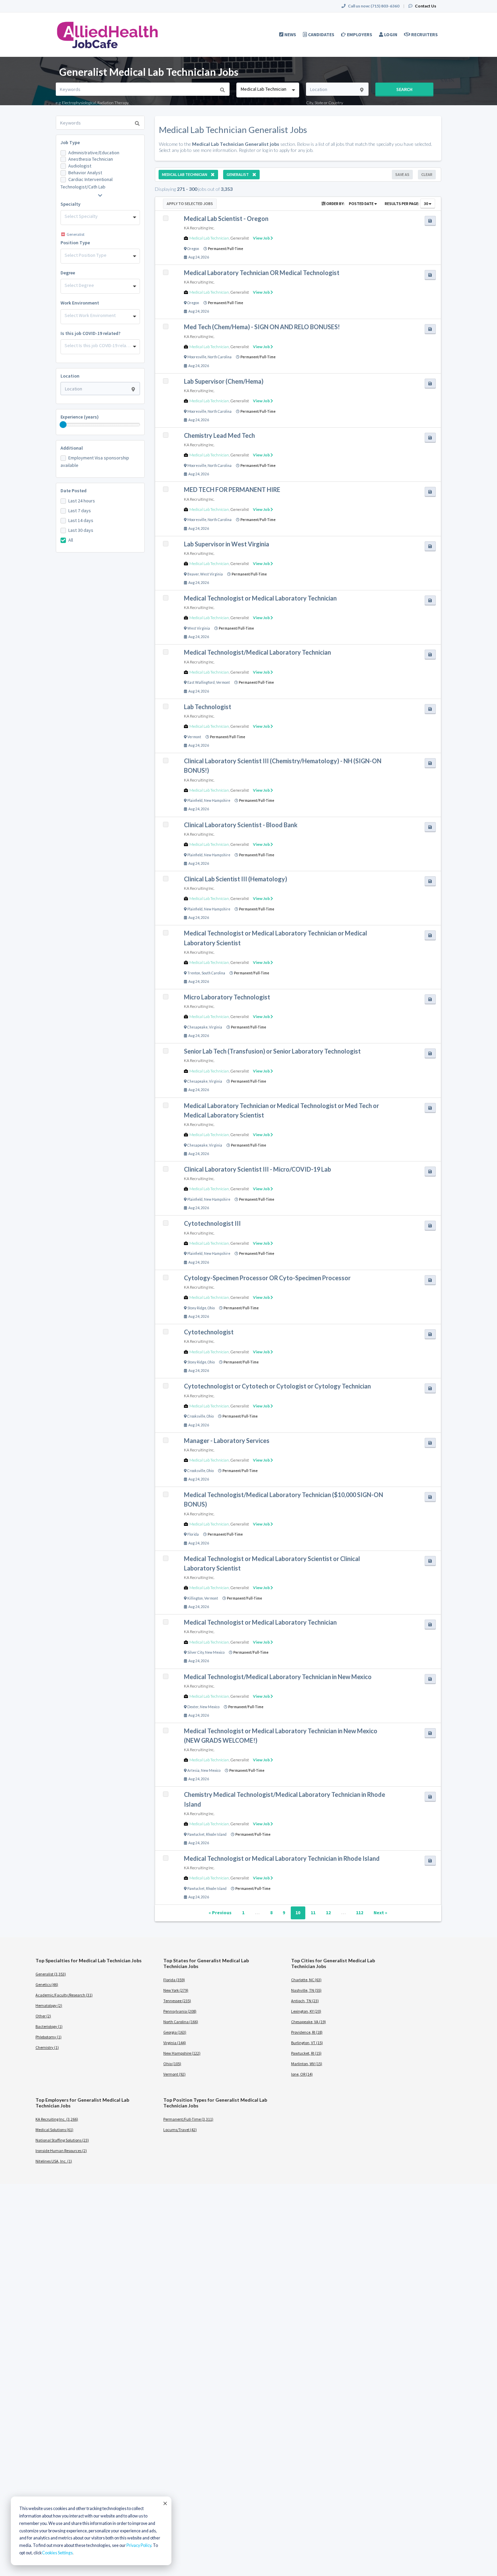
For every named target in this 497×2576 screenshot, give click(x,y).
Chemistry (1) (47, 2047)
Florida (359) (174, 1980)
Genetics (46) (47, 1984)
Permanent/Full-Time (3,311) (188, 2119)
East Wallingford (201, 682)
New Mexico (215, 1652)
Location (70, 376)
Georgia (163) (175, 2032)
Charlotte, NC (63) (306, 1980)
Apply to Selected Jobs (190, 204)
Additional (72, 448)
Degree (68, 273)
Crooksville (196, 1416)
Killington (195, 1598)
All (71, 540)
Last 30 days (81, 530)
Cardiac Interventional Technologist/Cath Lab (87, 183)
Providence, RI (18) (307, 2032)
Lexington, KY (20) (306, 2011)
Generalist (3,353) (51, 1974)
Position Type (75, 243)
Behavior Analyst (85, 173)
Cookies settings (57, 2553)
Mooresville (197, 357)
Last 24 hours (82, 501)
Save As (402, 174)
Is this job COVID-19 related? (90, 333)
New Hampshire (217, 800)
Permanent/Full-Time (226, 249)
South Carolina (213, 973)
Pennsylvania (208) (180, 2011)
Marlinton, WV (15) (307, 2064)
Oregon (193, 249)
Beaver (193, 574)
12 (328, 1913)
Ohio (211, 1308)
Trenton (194, 973)
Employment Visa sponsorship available (95, 461)
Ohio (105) (172, 2064)
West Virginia (211, 574)
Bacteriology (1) (49, 2026)
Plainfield (195, 800)
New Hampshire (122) (182, 2053)
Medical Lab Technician (209, 238)
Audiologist (80, 166)
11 (313, 1913)
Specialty (70, 204)
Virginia (216, 1027)
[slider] (63, 425)
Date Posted (74, 491)
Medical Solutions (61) (54, 2130)
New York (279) (176, 1990)
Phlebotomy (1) (49, 2037)
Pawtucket (196, 1834)
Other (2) (43, 2016)
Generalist (240, 238)
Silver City (195, 1652)
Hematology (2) (49, 2005)
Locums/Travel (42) (180, 2130)
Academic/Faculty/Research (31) (64, 1995)
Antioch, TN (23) (305, 2001)
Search (404, 89)
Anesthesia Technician (91, 159)
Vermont (223, 682)
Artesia (193, 1770)
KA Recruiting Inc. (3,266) (57, 2119)
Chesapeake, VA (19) (309, 2022)
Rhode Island (216, 1834)
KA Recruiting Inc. (199, 228)
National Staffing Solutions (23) (62, 2140)
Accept (165, 2503)
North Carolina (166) (181, 2022)
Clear (427, 174)
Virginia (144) (175, 2043)
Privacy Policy (139, 2545)
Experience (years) (80, 417)
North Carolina (220, 357)
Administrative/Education (94, 153)
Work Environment (80, 303)
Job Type (70, 142)
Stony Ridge (197, 1308)
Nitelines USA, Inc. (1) (54, 2161)
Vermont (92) (174, 2074)
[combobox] (268, 90)
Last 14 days (81, 520)
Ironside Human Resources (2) (61, 2151)
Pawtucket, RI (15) (306, 2053)
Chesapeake (197, 1027)
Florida (193, 1534)
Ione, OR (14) (302, 2074)
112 (360, 1913)
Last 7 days (80, 511)
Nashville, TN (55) (306, 1990)
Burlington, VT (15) (307, 2043)
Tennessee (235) (177, 2001)
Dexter (193, 1707)
